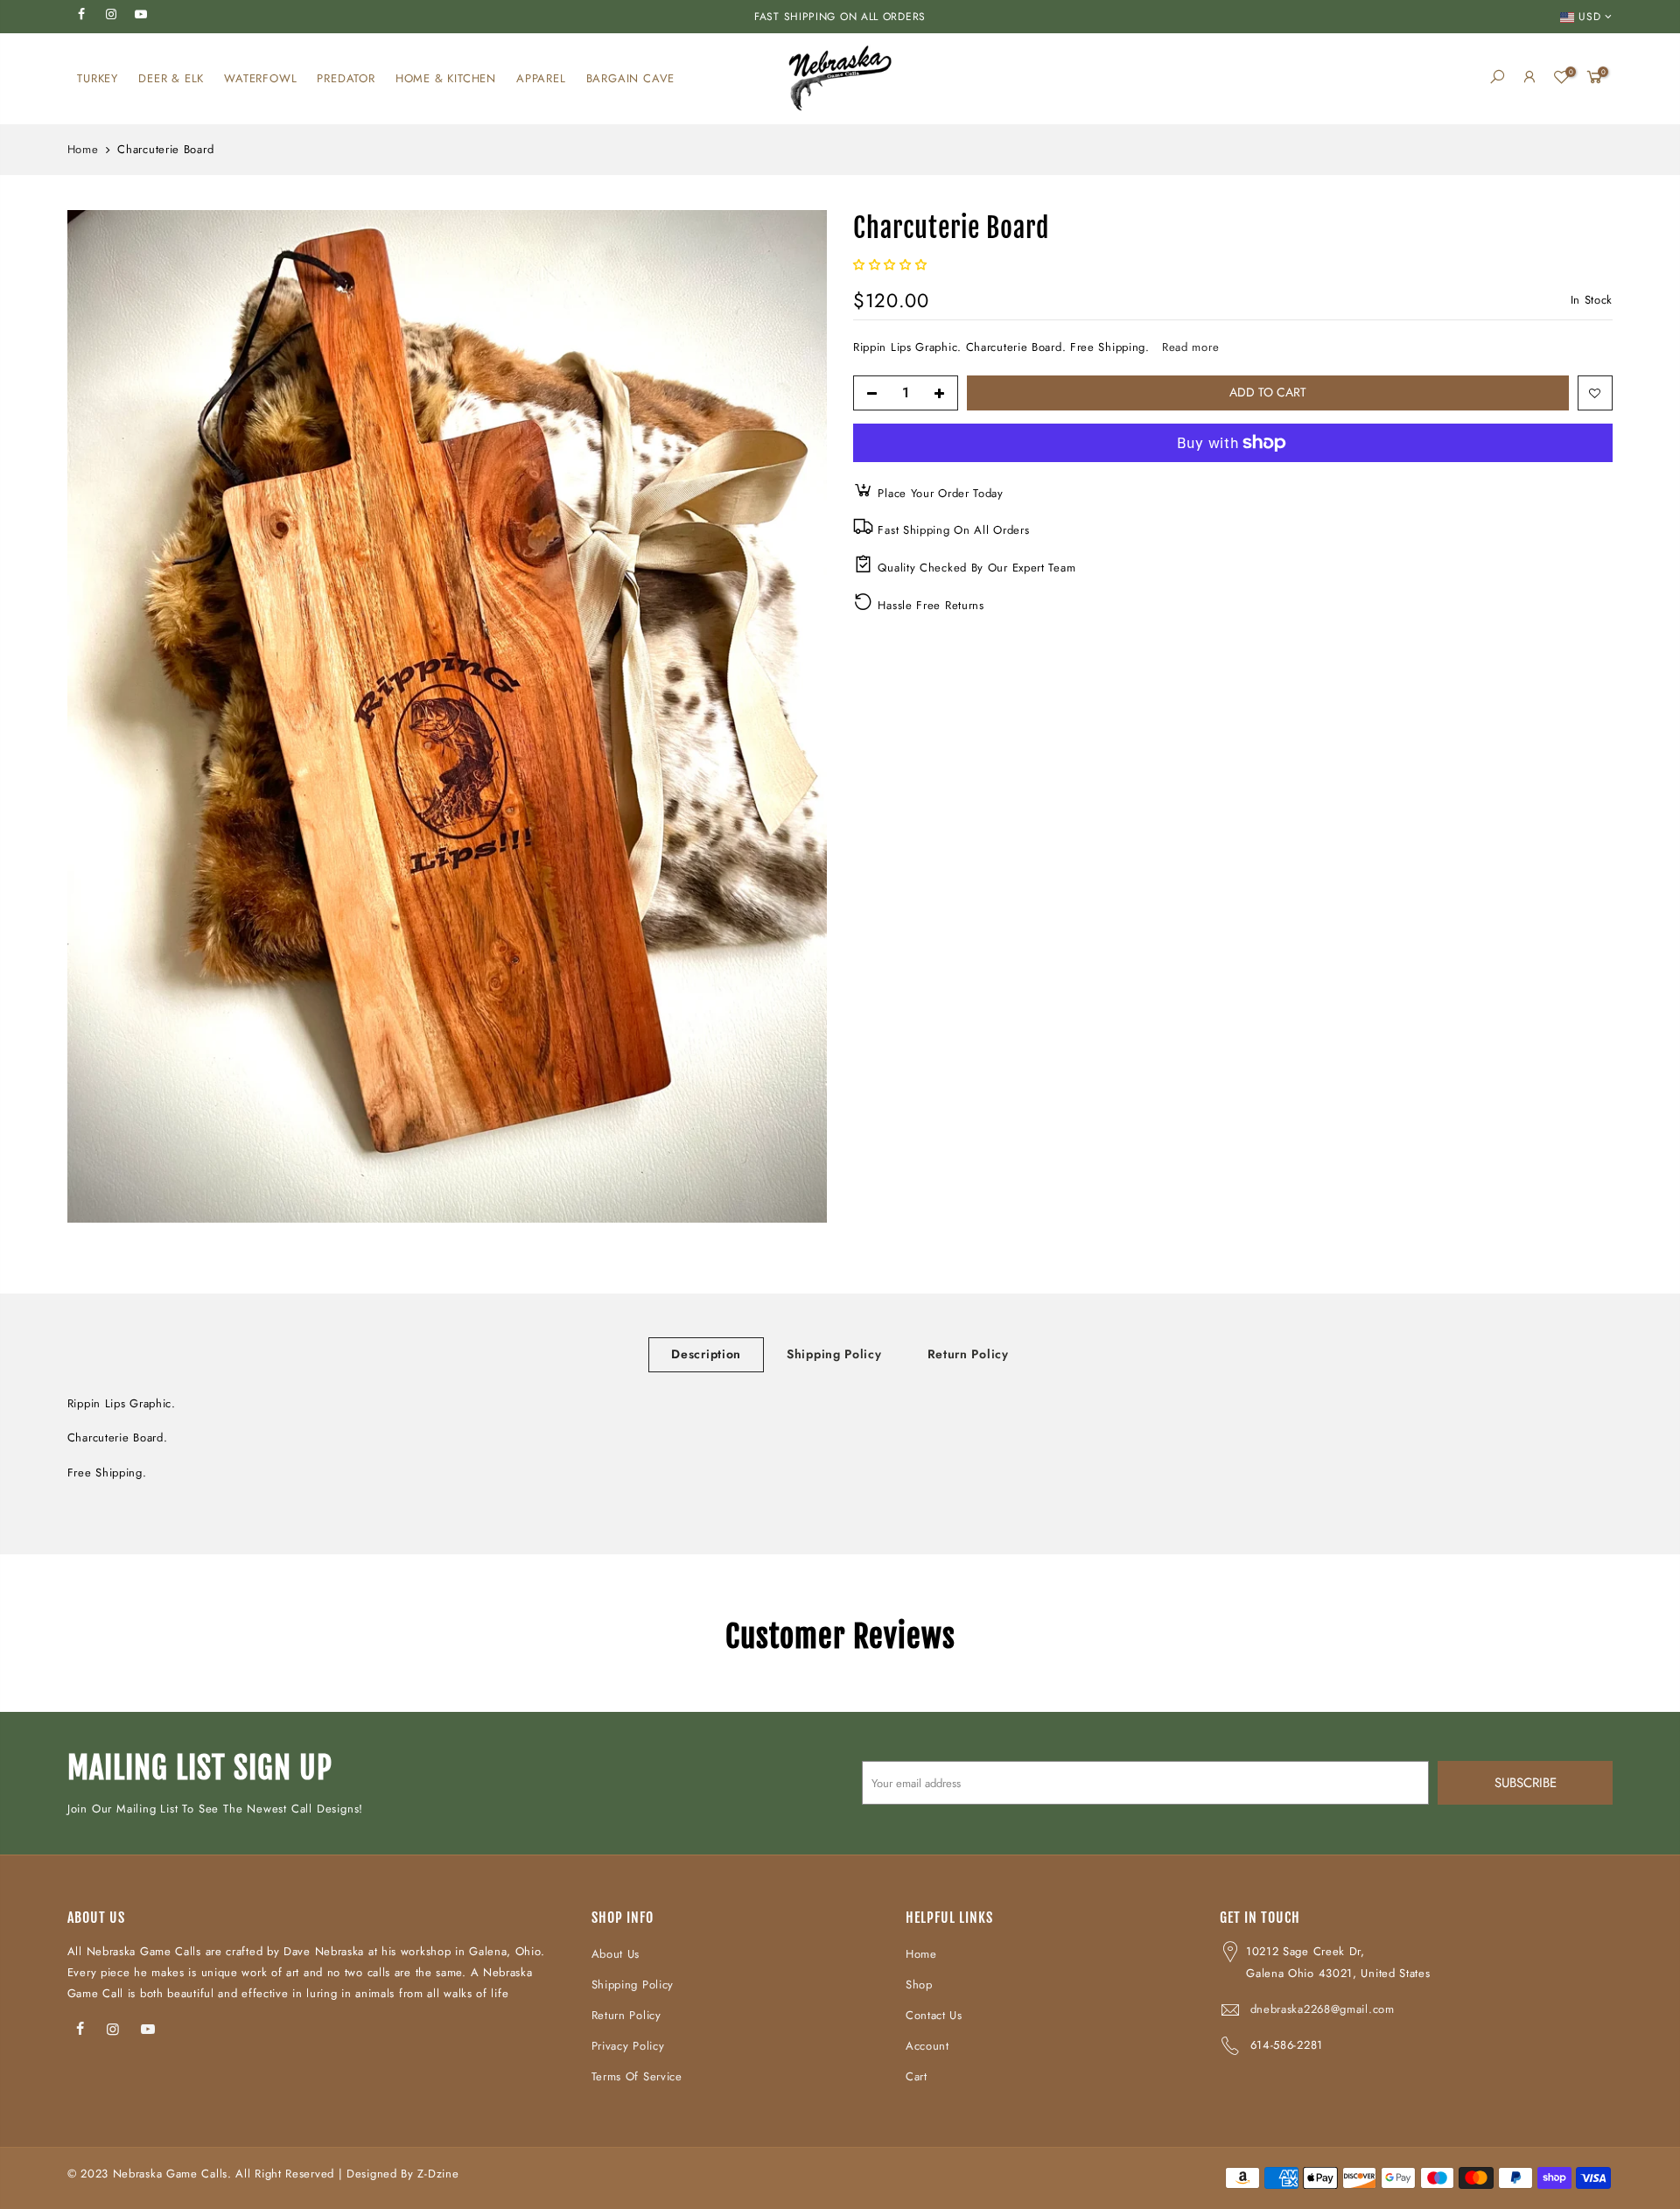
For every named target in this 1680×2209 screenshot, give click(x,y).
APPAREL (541, 78)
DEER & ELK (171, 78)
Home (83, 150)
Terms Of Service (637, 2076)
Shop (919, 1985)
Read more (1188, 347)
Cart (917, 2076)
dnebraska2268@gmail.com (1323, 2009)
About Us (616, 1954)
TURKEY (98, 78)
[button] (892, 265)
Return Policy (968, 1354)
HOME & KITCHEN (446, 78)
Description (706, 1354)
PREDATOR (346, 78)
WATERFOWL (260, 78)
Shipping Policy (834, 1354)
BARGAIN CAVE (631, 78)
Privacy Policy (628, 2046)
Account (927, 2046)
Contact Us (934, 2015)
